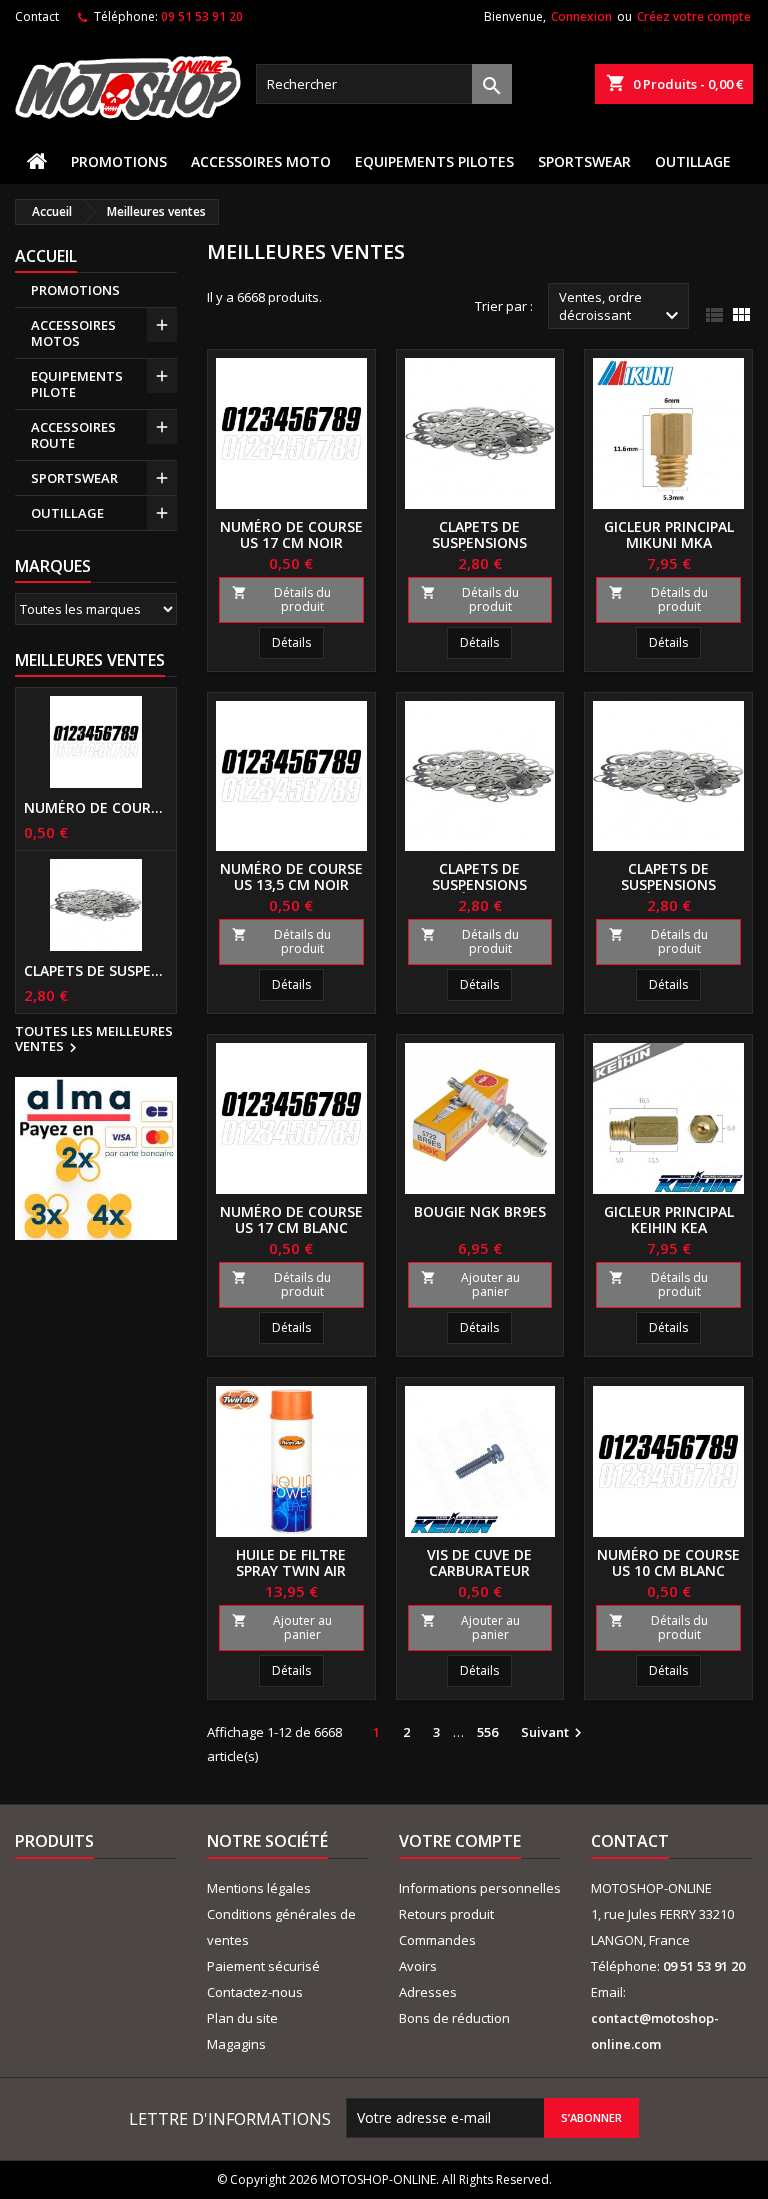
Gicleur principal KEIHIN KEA (669, 1219)
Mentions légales (259, 1888)
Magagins (236, 2044)
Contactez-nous (255, 1992)
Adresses (428, 1992)
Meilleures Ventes (90, 660)
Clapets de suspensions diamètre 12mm (668, 884)
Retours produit (446, 1914)
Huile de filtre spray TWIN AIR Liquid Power (291, 1570)
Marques (53, 566)
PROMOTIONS (119, 161)
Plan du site (242, 2018)
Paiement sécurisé (263, 1966)
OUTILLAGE (693, 161)
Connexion (581, 16)
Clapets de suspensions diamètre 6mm (96, 971)
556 (487, 1732)
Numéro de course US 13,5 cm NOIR (291, 876)
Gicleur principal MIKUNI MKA (669, 534)
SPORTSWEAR (584, 161)
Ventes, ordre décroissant (621, 308)
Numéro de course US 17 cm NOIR (96, 808)
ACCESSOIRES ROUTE (73, 435)
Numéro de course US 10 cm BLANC (668, 1562)
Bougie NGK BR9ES (480, 1211)
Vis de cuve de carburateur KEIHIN (479, 1570)
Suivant (554, 1733)
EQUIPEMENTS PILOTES (434, 161)
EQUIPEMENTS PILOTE (77, 384)
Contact (37, 16)
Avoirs (418, 1966)
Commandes (437, 1940)
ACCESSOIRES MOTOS (73, 333)
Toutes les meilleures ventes (94, 1040)
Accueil (46, 256)
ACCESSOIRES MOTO (261, 161)
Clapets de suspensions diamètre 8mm (479, 884)
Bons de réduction (454, 2018)
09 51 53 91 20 (202, 16)
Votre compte (460, 1841)
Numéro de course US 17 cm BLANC (291, 1219)
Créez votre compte (694, 16)
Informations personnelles (480, 1888)
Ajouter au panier (471, 1284)
